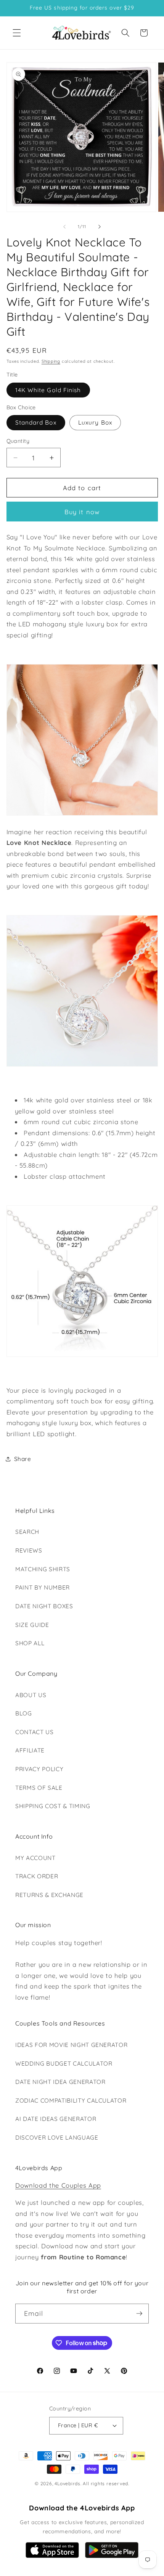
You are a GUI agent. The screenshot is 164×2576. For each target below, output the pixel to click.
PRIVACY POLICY (39, 1769)
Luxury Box (95, 422)
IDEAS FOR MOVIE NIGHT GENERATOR (71, 2045)
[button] (17, 33)
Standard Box (36, 422)
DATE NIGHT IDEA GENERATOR (60, 2082)
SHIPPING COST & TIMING (53, 1806)
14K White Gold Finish (48, 390)
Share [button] (23, 1459)
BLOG (24, 1713)
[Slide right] (100, 227)
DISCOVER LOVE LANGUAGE (57, 2138)
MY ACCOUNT (35, 1858)
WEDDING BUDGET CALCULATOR (64, 2064)
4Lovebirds (68, 2483)
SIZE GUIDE (32, 1625)
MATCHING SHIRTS (43, 1569)
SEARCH (27, 1532)
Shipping (51, 361)
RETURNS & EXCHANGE (49, 1895)
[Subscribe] (139, 2314)
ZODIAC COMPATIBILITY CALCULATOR (71, 2101)
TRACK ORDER (37, 1876)
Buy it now (82, 512)
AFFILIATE (30, 1750)
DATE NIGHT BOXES (44, 1606)
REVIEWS (29, 1550)
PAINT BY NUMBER (43, 1587)
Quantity (18, 441)
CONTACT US (35, 1732)
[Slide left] (64, 227)
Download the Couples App (58, 2185)
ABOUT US (31, 1695)
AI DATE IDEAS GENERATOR (56, 2119)
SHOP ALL (30, 1643)
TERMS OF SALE (39, 1788)
